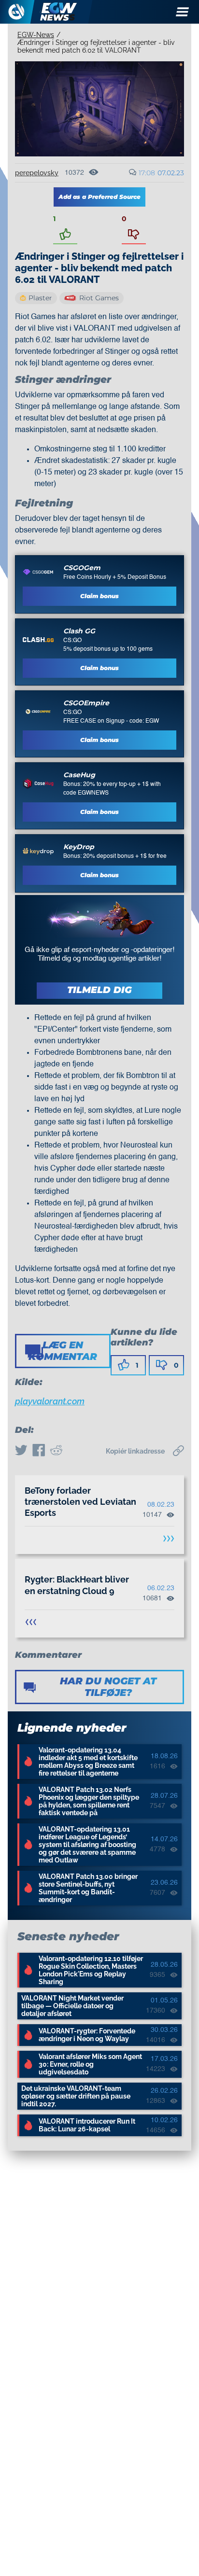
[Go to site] (38, 572)
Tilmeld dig (99, 990)
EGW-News (36, 35)
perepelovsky (37, 173)
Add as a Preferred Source (99, 197)
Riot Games (99, 298)
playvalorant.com (50, 1401)
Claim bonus (99, 596)
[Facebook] (39, 1451)
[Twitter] (21, 1451)
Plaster (40, 298)
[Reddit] (56, 1451)
